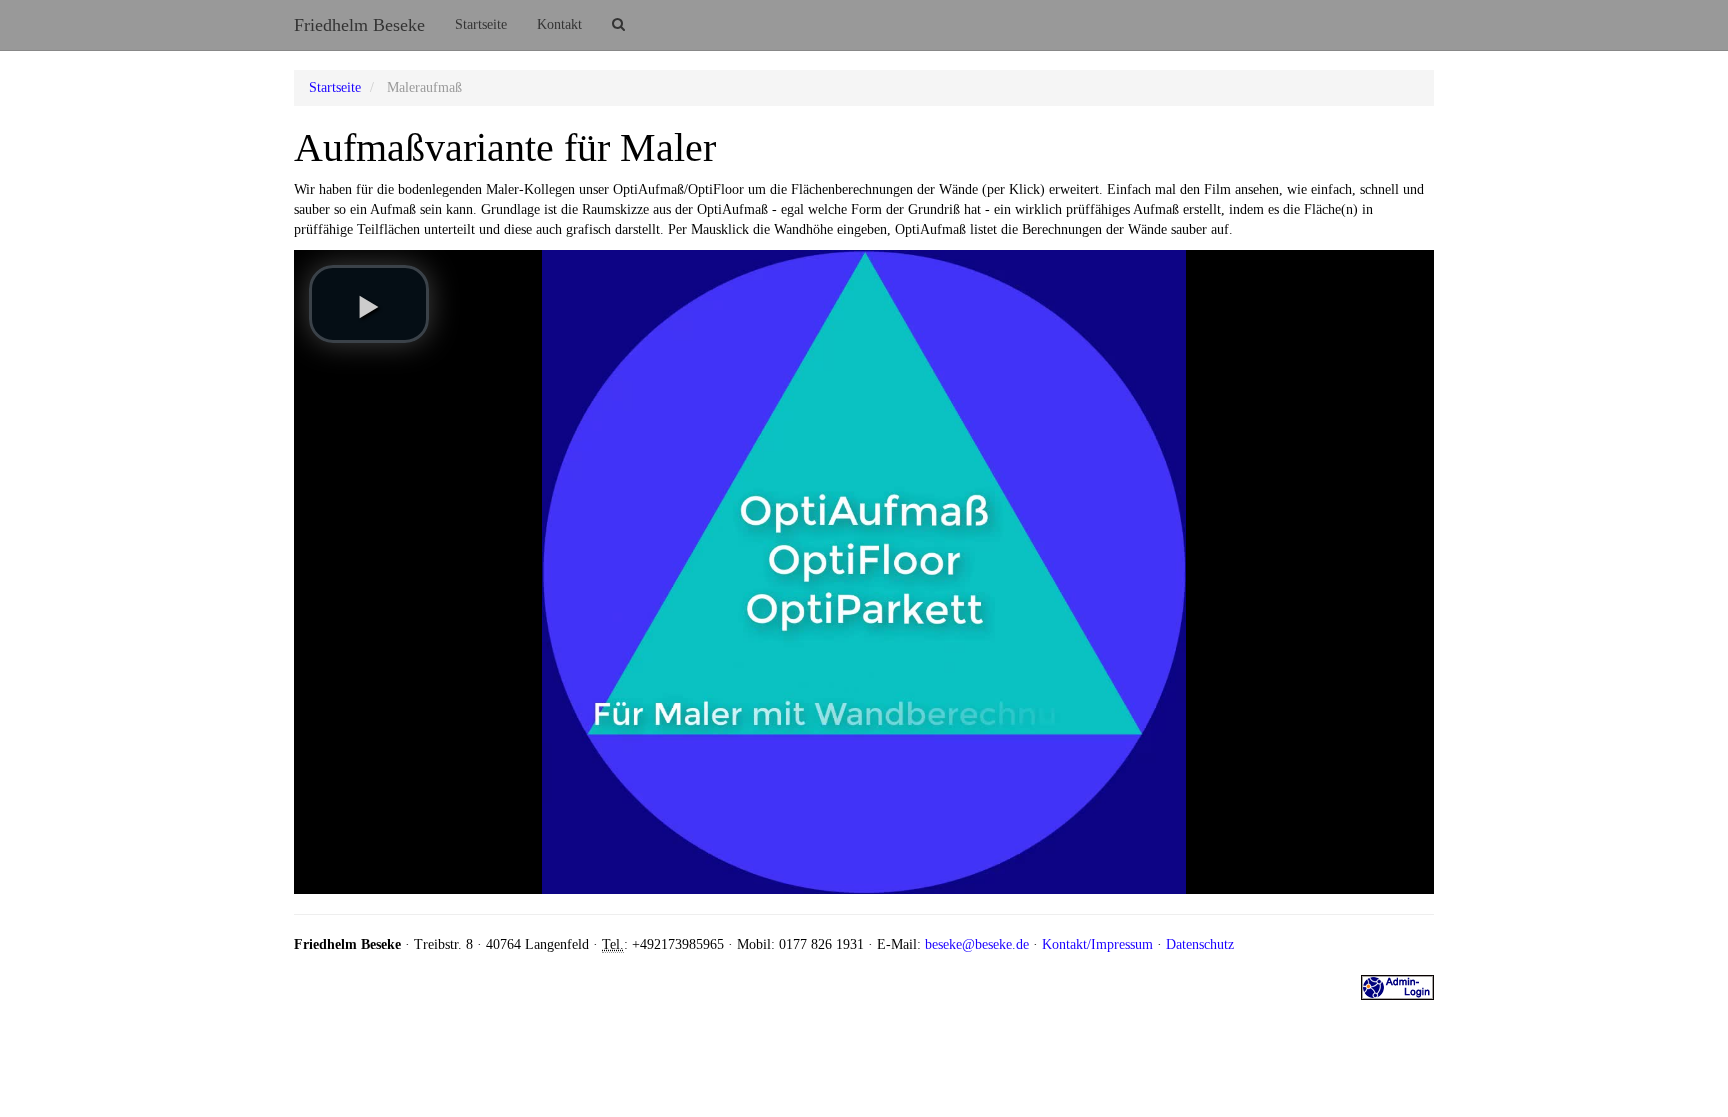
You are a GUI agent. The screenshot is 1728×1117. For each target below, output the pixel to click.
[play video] (369, 304)
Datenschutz (1200, 944)
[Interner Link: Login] (1397, 986)
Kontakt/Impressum (1097, 944)
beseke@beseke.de (977, 944)
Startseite (481, 24)
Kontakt (559, 24)
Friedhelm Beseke (359, 25)
